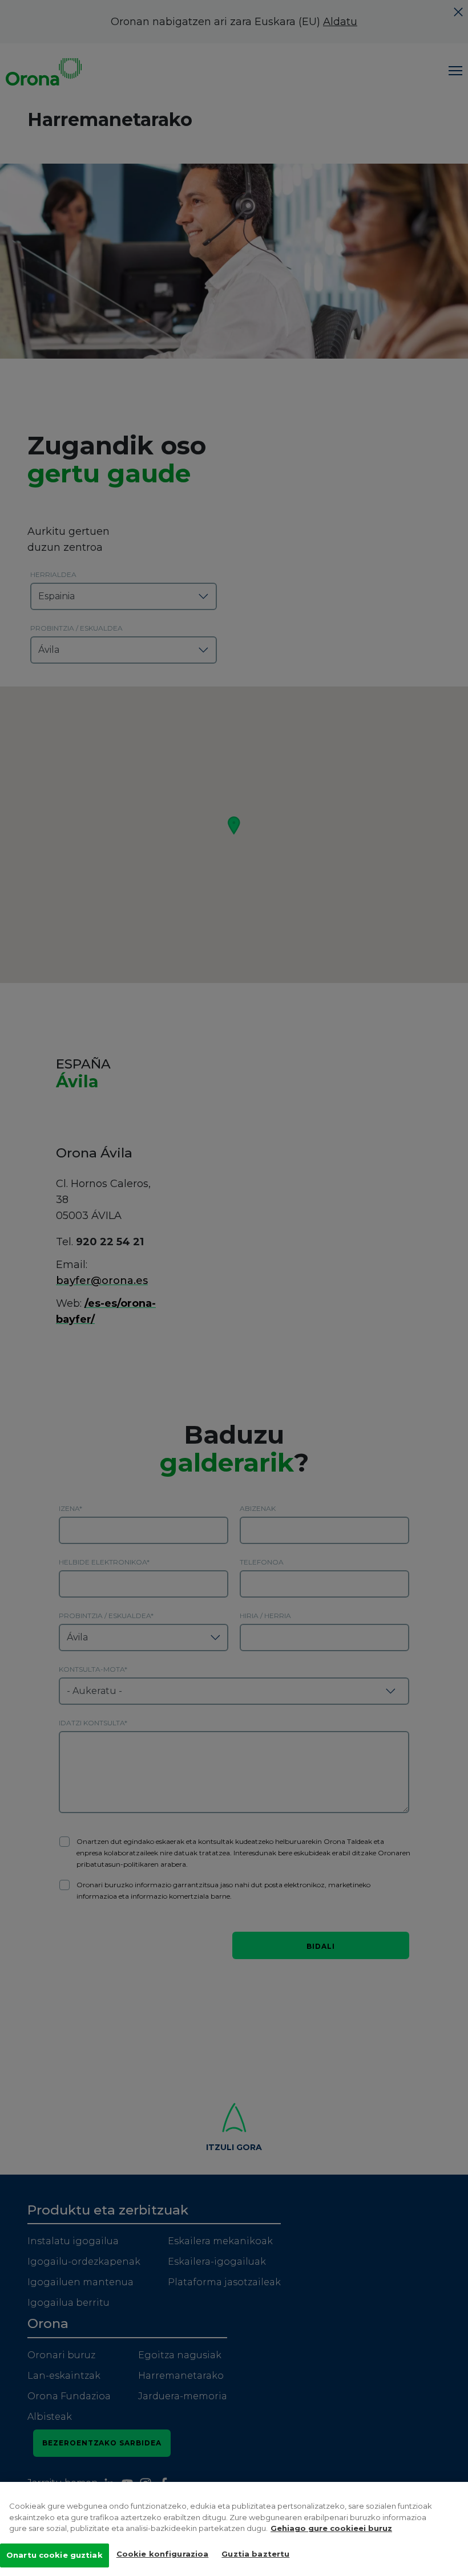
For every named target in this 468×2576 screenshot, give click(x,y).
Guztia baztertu (255, 2554)
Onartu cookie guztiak (55, 2555)
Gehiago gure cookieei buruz (331, 2528)
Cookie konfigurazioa (163, 2554)
